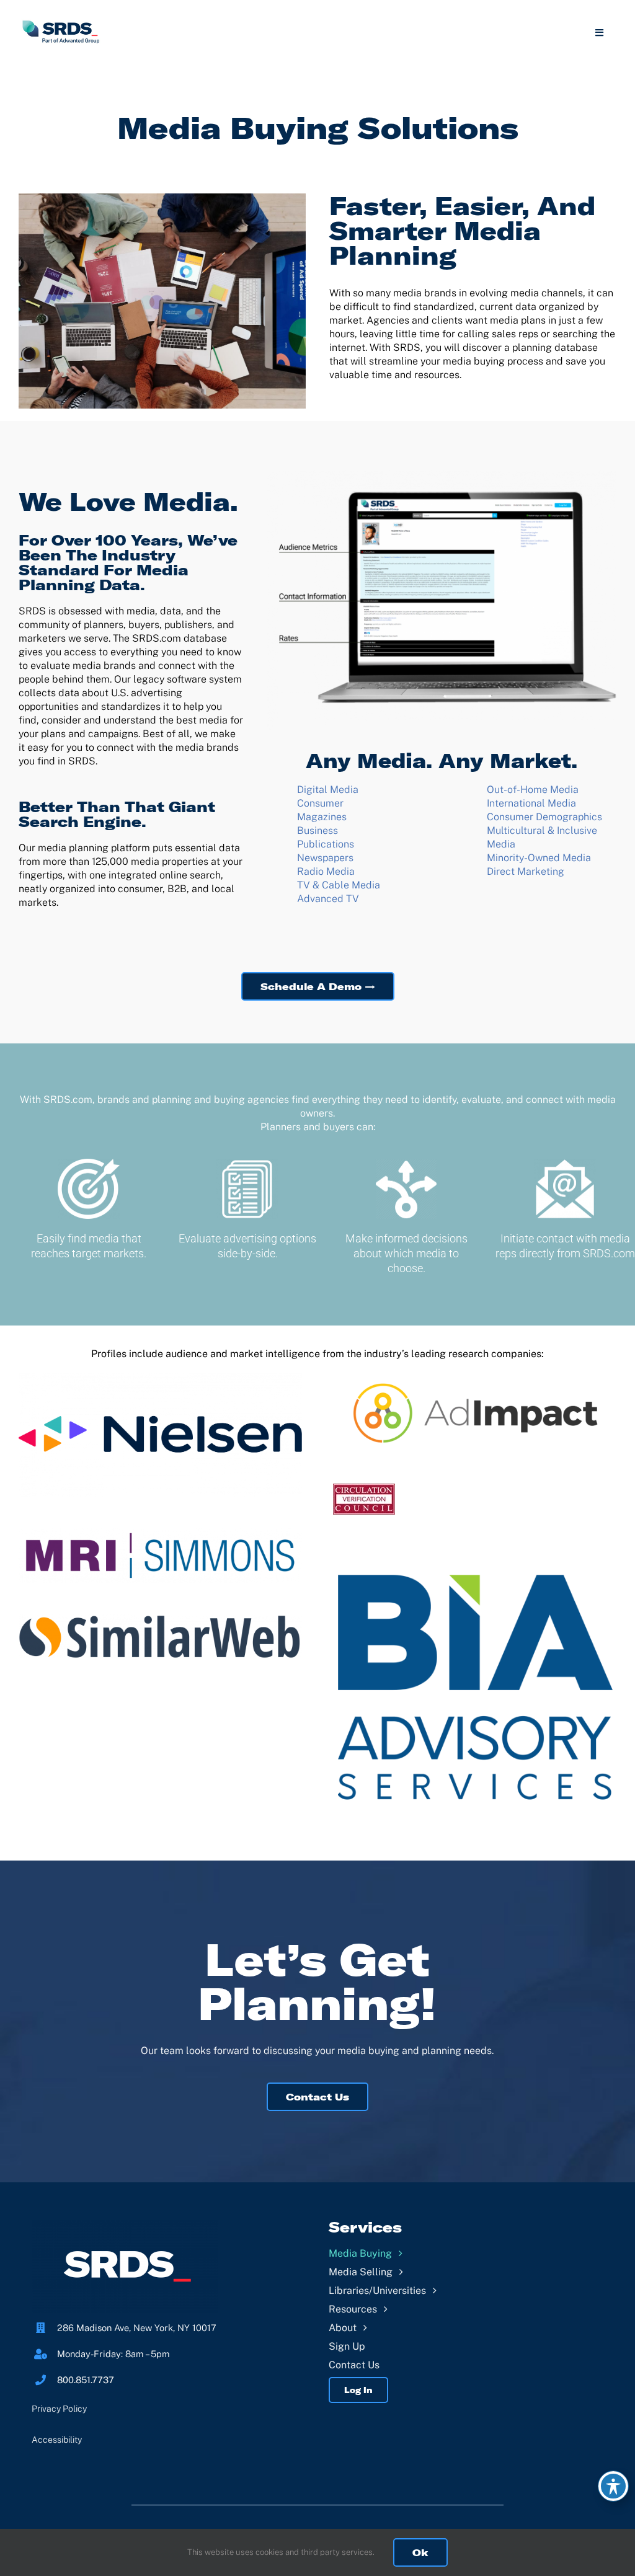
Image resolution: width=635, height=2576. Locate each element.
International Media (531, 803)
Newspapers (325, 858)
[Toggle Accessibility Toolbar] (613, 2486)
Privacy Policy (59, 2409)
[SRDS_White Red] (125, 2224)
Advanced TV (328, 899)
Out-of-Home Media (533, 790)
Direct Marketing (526, 871)
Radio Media (326, 871)
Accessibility (57, 2440)
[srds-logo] (61, 23)
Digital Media (328, 790)
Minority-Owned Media (539, 858)
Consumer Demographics (544, 817)
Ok (420, 2552)
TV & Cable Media (339, 885)
